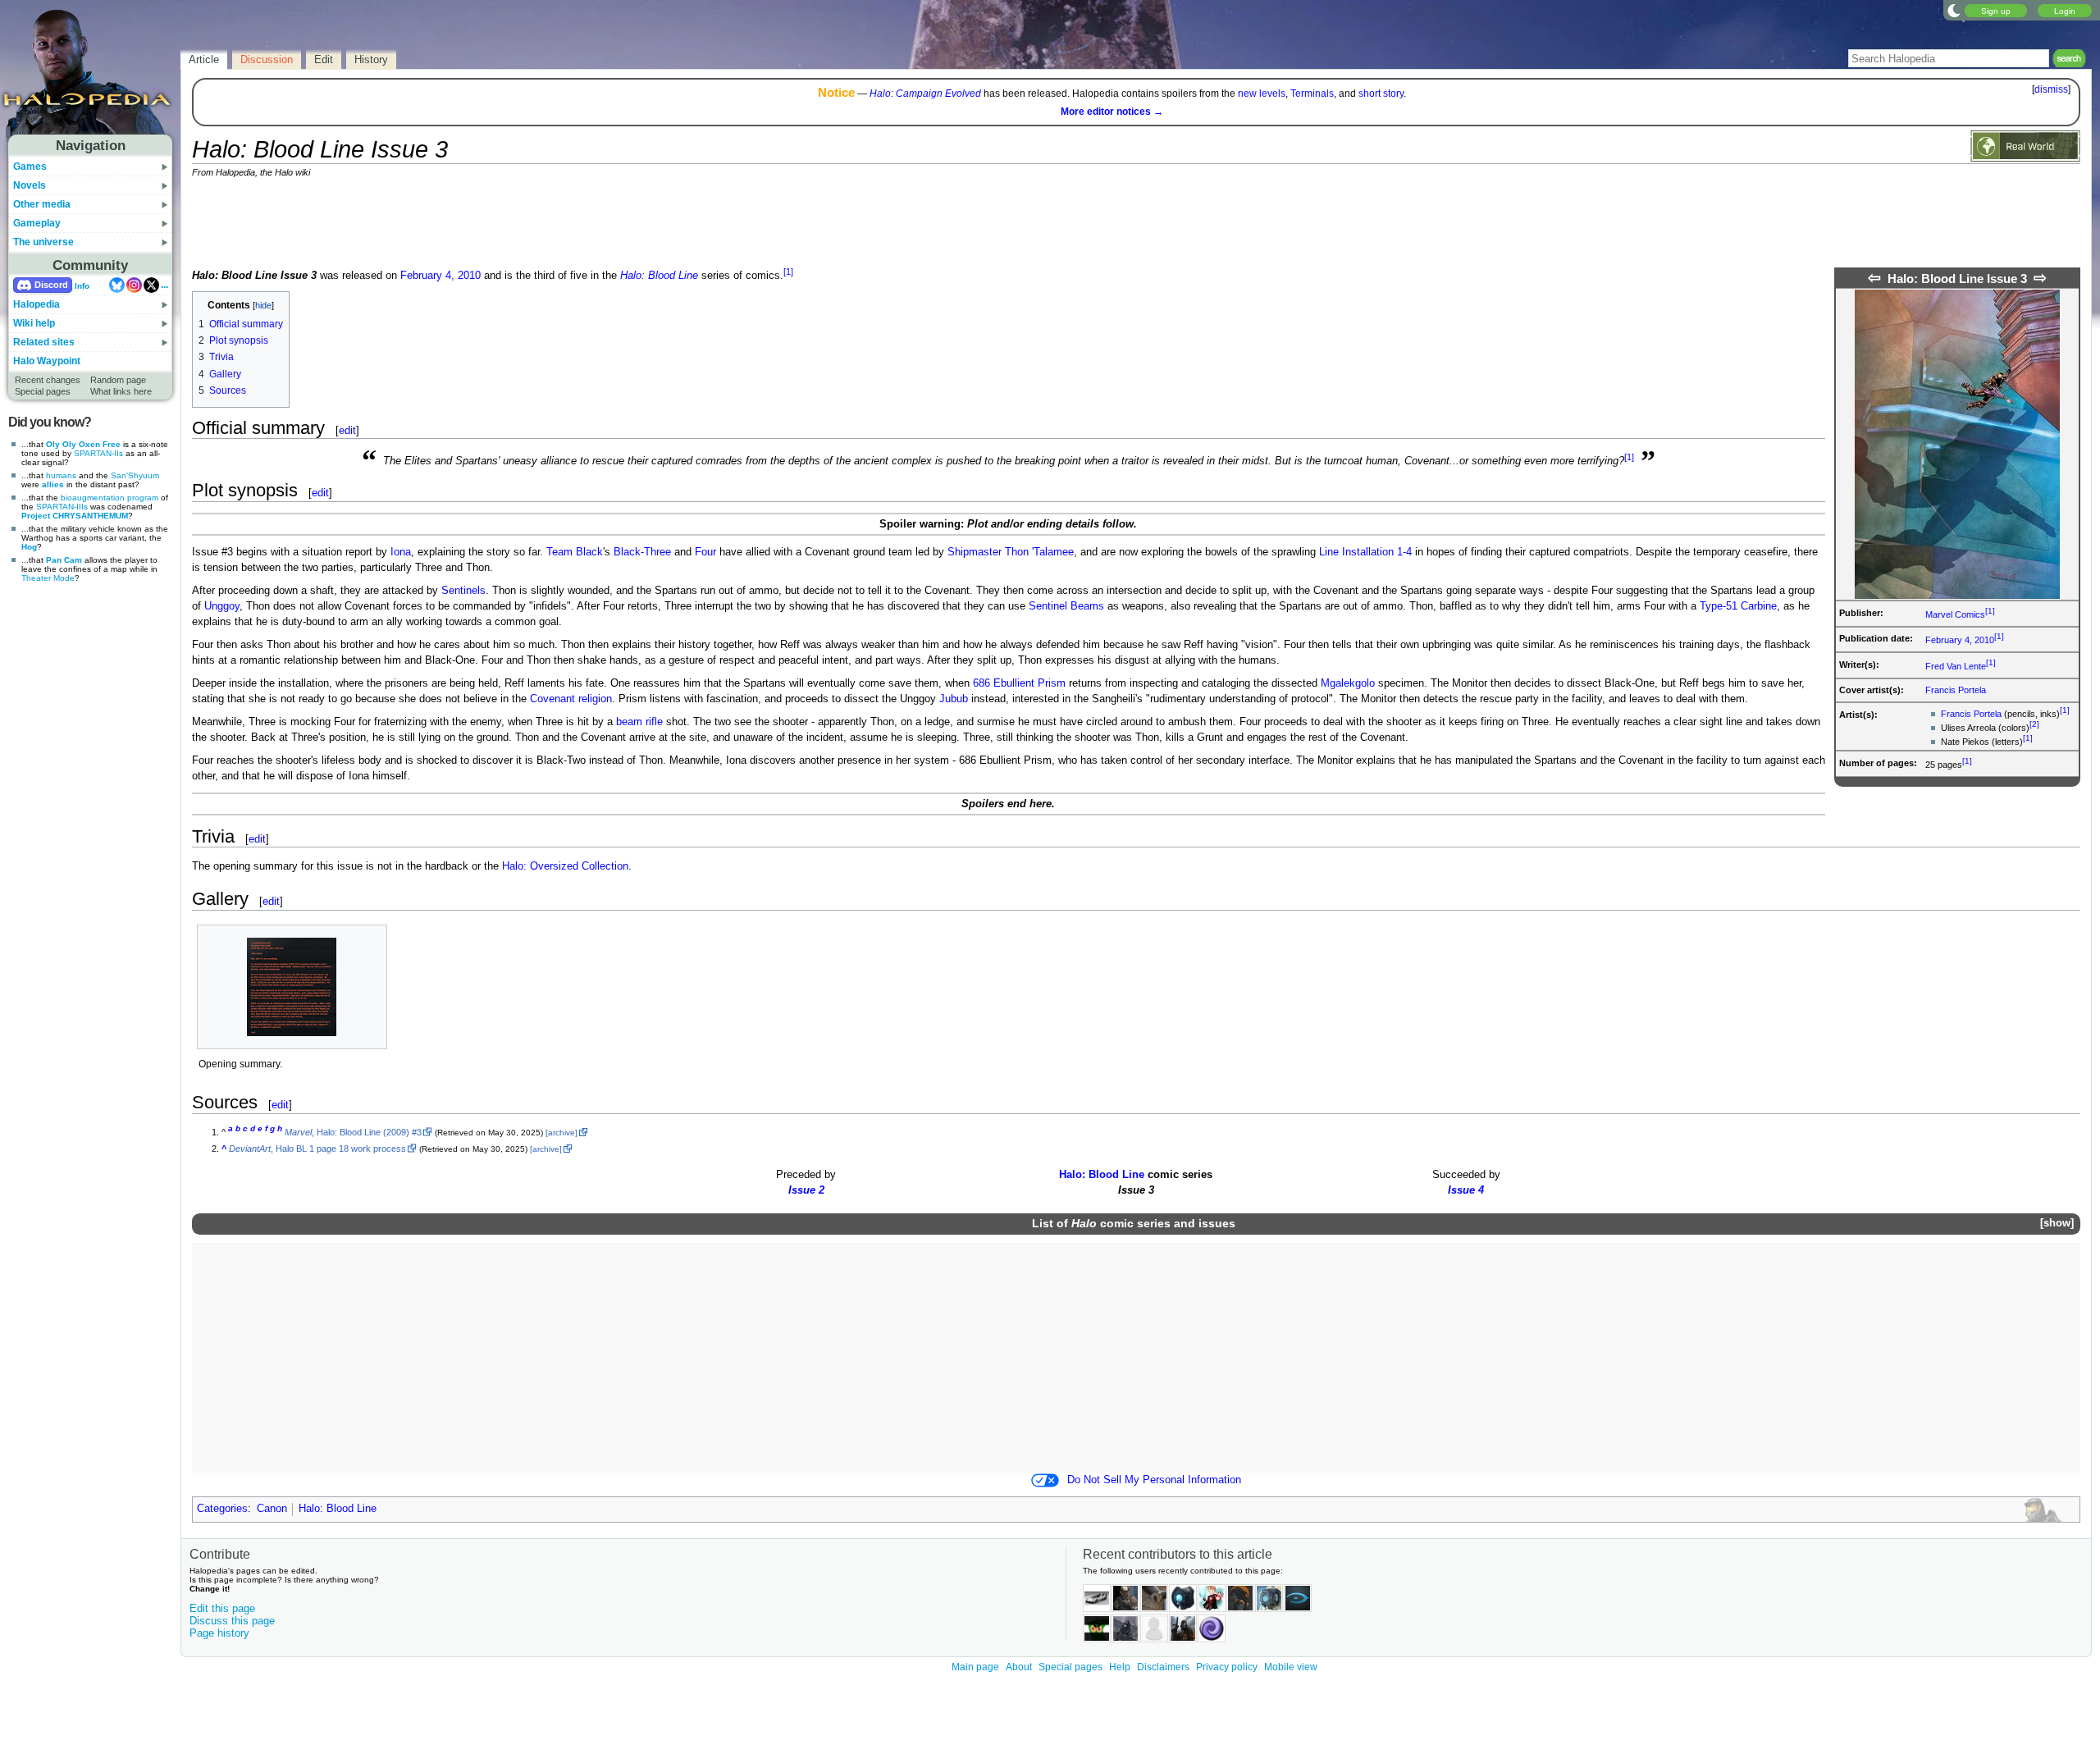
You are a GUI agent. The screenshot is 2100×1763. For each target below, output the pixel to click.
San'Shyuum (135, 475)
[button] (2057, 1224)
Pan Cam (64, 560)
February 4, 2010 (1960, 640)
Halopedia (37, 304)
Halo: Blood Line (659, 276)
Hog (29, 547)
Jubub (954, 699)
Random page (118, 380)
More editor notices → (1112, 112)
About (1019, 1667)
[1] (1990, 611)
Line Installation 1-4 (1365, 552)
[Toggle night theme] (1954, 10)
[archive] (562, 1133)
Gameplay (37, 223)
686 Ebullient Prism (1019, 683)
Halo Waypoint (47, 361)
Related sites (44, 342)
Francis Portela (1956, 690)
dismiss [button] (2051, 89)
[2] (2034, 724)
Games (30, 167)
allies (53, 484)
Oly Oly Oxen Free (83, 444)
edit (347, 430)
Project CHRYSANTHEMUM (75, 516)
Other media (42, 204)
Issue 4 (1466, 1190)
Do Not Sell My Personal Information (1154, 1480)
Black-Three (642, 552)
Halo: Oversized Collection (565, 866)
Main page (975, 1667)
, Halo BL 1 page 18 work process (317, 1149)
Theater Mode (48, 578)
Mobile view (1291, 1667)
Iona (401, 552)
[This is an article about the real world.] (2025, 145)
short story (1381, 94)
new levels (1262, 94)
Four (705, 552)
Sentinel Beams (1066, 606)
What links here (121, 391)
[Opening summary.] (292, 987)
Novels (30, 185)
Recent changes (48, 380)
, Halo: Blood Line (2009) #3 (353, 1132)
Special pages (43, 391)
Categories (222, 1509)
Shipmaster (975, 552)
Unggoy (222, 606)
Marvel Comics (1955, 614)
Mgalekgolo (1348, 683)
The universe (43, 242)
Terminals (1312, 94)
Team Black (575, 552)
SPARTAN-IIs (98, 453)
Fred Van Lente (1956, 666)
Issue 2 (806, 1190)
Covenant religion (571, 699)
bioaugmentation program (110, 498)
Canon (272, 1509)
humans (61, 475)
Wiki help (34, 323)
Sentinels (463, 591)
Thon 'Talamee (1039, 552)
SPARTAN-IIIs (62, 507)
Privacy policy (1227, 1667)
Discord (51, 285)
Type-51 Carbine (1738, 606)
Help (1120, 1667)
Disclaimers (1163, 1667)
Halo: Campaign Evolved (925, 94)
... (164, 285)
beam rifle (639, 722)
